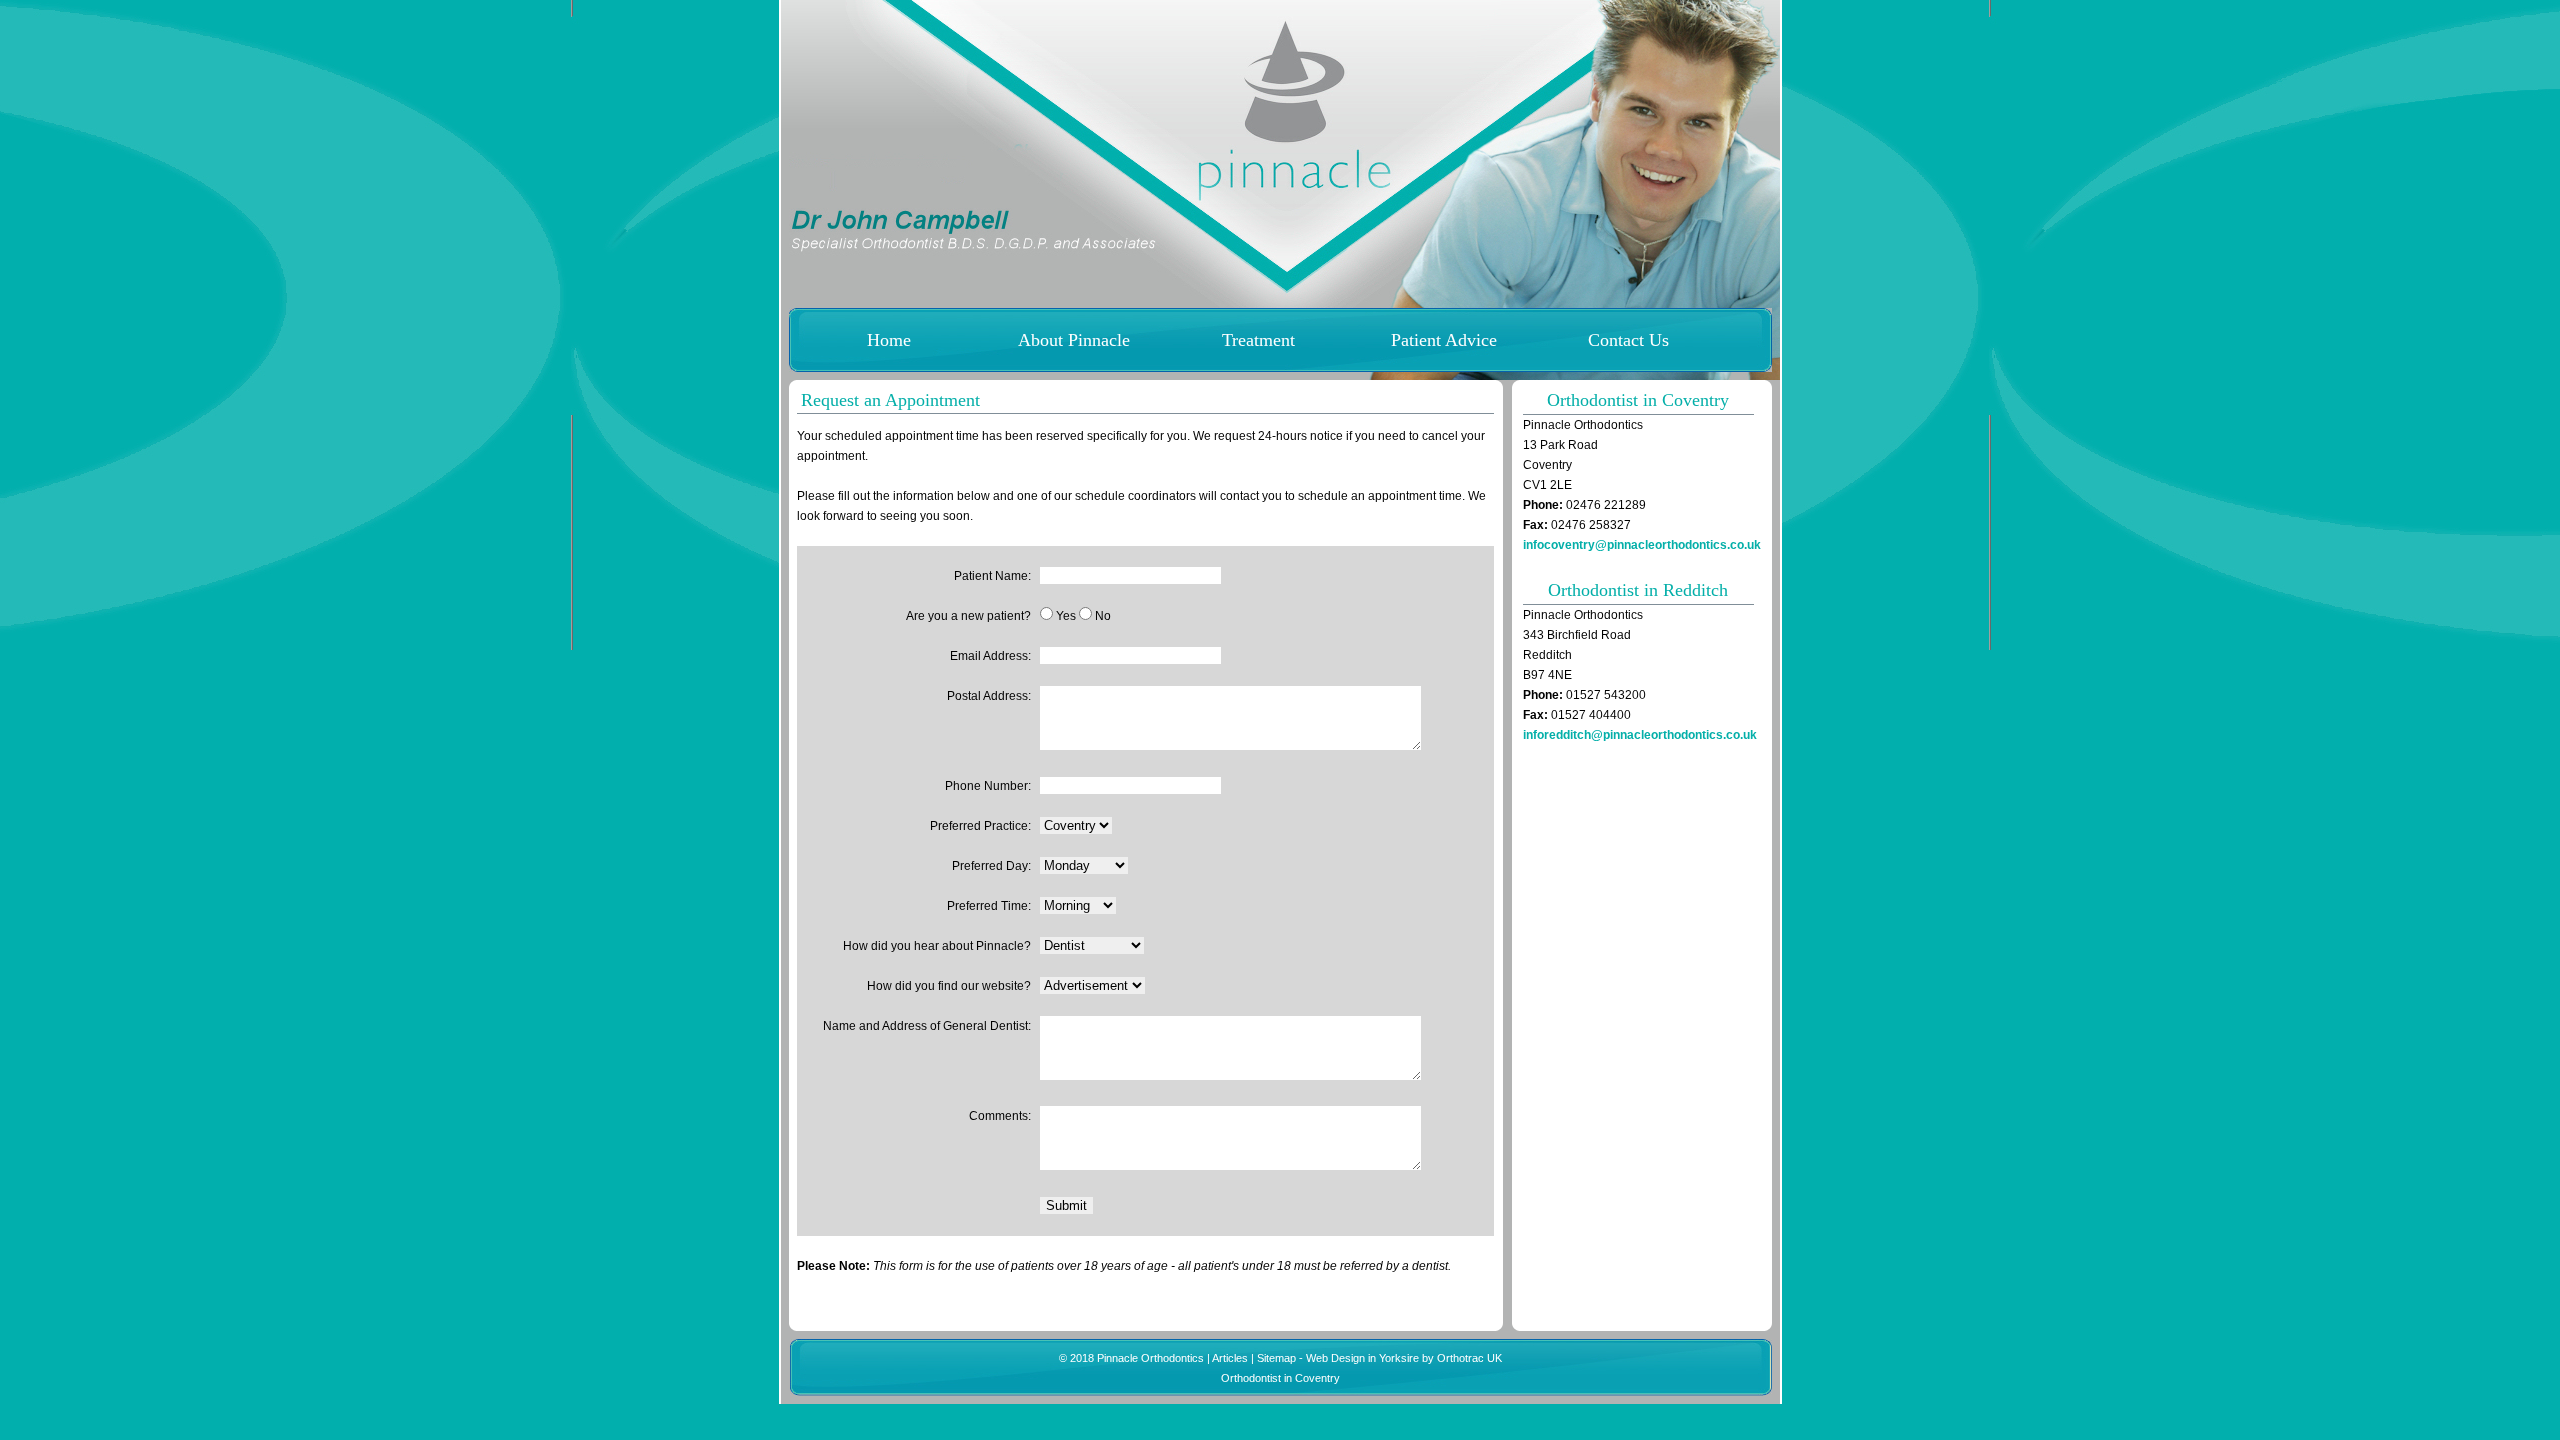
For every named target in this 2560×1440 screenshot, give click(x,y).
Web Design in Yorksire (1362, 1358)
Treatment (1258, 340)
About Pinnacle (1074, 340)
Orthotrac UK (1469, 1358)
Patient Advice (1444, 340)
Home (889, 340)
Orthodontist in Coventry (1280, 1378)
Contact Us (1628, 340)
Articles (1230, 1358)
